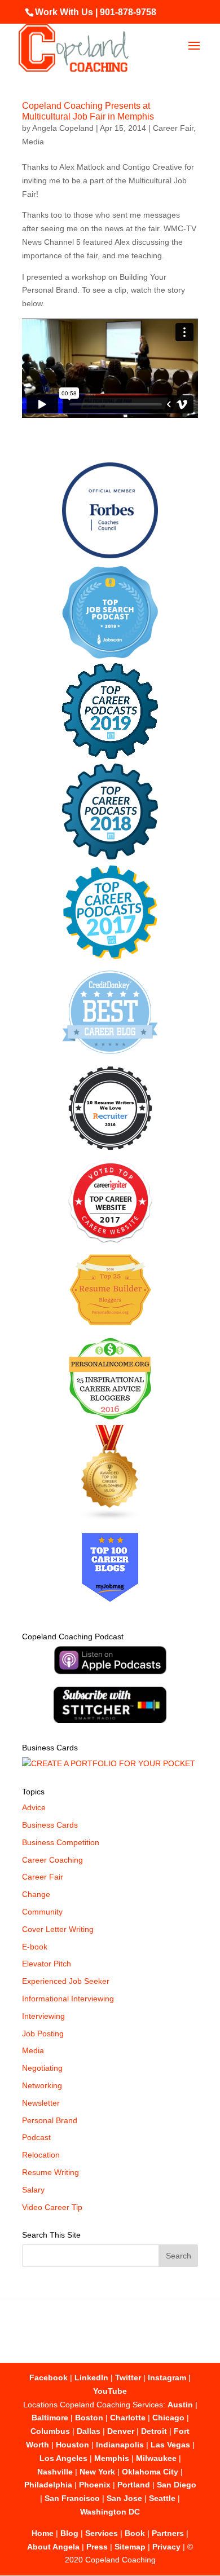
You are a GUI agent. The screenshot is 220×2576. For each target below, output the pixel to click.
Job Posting (43, 2034)
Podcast (36, 2137)
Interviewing (43, 2016)
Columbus (50, 2431)
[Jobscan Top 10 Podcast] (110, 656)
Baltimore (50, 2418)
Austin (180, 2405)
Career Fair (173, 128)
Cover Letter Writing (58, 1929)
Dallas (89, 2431)
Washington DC (110, 2512)
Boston (89, 2418)
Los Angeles (63, 2458)
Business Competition (61, 1842)
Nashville (55, 2472)
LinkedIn (91, 2377)
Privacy (166, 2547)
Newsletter (41, 2103)
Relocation (41, 2155)
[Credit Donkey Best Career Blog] (110, 1057)
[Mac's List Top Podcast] (110, 957)
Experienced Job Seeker (66, 1981)
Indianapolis (120, 2445)
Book (135, 2533)
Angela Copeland (63, 128)
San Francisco (72, 2498)
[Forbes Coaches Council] (110, 555)
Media (33, 142)
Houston (72, 2445)
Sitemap (130, 2547)
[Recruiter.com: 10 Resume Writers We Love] (110, 1152)
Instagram (167, 2377)
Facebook (49, 2377)
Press (97, 2547)
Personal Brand (50, 2120)
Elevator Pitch (47, 1964)
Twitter (128, 2377)
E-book (35, 1947)
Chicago (168, 2418)
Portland (134, 2485)
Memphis (112, 2458)
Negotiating (42, 2068)
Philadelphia (48, 2485)
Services (102, 2533)
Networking (42, 2085)
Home (43, 2533)
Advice (34, 1807)
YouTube (110, 2391)
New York (97, 2472)
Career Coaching (52, 1860)
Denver (121, 2431)
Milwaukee (156, 2458)
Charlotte (128, 2418)
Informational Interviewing (68, 1999)
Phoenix (95, 2485)
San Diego (177, 2485)
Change (36, 1894)
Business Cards (50, 1825)
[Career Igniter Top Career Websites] (110, 1240)
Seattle (162, 2498)
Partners (168, 2533)
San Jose (124, 2498)
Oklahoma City (150, 2472)
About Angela (53, 2547)
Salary (33, 2190)
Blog (69, 2533)
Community (42, 1912)
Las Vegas (170, 2445)
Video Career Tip (52, 2207)
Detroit (154, 2431)
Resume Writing (50, 2172)
